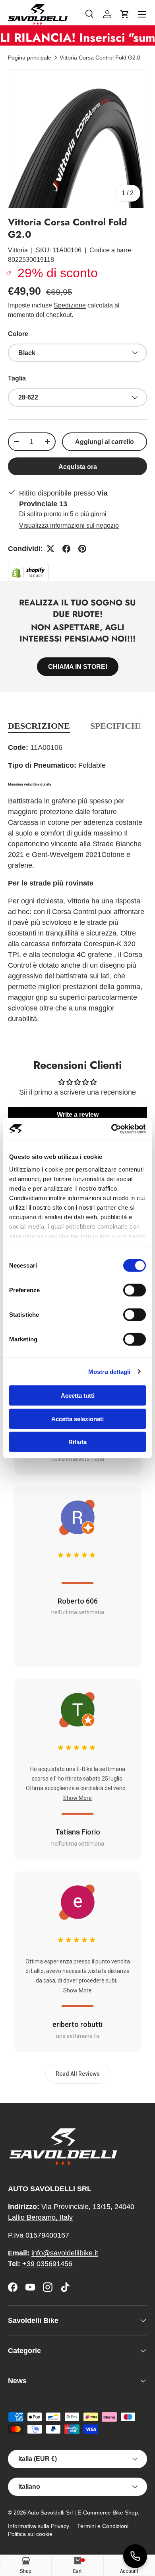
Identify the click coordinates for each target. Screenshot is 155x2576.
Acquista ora (78, 467)
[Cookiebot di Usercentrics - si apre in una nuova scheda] (111, 1129)
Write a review (78, 1115)
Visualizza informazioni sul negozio (69, 525)
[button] (125, 14)
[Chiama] (135, 2556)
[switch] (135, 1290)
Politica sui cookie (30, 2534)
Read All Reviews (78, 2074)
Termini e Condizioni (103, 2526)
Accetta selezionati (77, 1419)
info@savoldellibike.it (65, 2253)
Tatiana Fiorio (78, 1832)
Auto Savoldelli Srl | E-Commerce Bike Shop (83, 2513)
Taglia (17, 378)
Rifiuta (77, 1442)
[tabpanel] (77, 887)
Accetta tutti (78, 1396)
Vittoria (18, 250)
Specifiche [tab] (117, 726)
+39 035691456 (47, 2264)
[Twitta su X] (50, 549)
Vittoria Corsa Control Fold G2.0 (100, 58)
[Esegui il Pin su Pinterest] (82, 549)
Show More (77, 1798)
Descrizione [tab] (39, 726)
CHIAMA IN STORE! (78, 667)
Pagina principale (30, 58)
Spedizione (70, 305)
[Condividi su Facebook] (66, 549)
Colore (18, 334)
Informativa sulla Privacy (39, 2526)
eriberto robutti (77, 2024)
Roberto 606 (78, 1601)
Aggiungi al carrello (105, 442)
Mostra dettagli (109, 1371)
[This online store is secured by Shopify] (28, 569)
